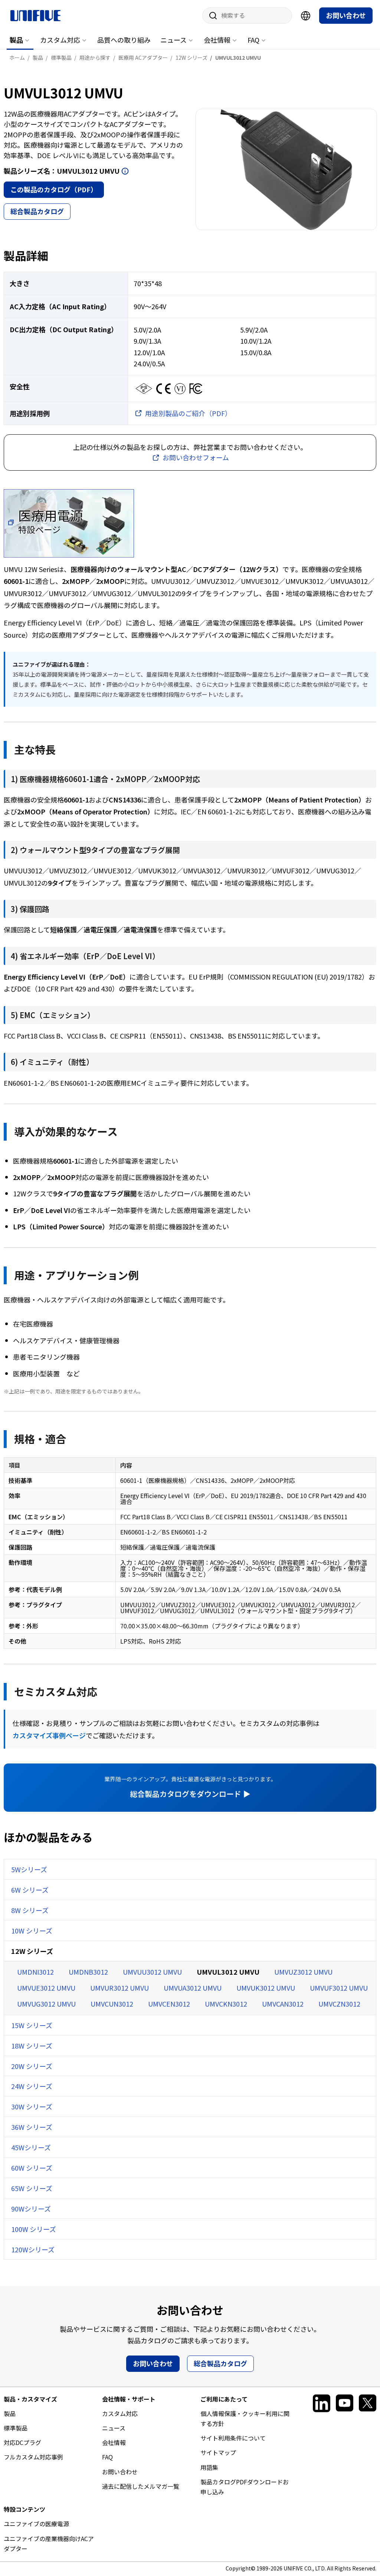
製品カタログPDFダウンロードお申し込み (245, 2487)
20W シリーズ (32, 2066)
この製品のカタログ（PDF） (54, 189)
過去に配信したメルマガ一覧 (141, 2486)
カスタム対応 (60, 40)
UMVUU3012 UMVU (152, 1972)
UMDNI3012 (35, 1972)
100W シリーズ (34, 2229)
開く (125, 171)
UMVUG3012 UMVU (46, 2004)
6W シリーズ (30, 1890)
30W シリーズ (32, 2106)
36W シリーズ (32, 2127)
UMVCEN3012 (169, 2004)
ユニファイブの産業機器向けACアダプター (49, 2544)
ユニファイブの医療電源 (36, 2524)
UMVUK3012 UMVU (266, 1988)
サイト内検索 (210, 16)
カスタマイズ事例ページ (49, 1735)
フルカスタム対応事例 (33, 2457)
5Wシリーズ (29, 1869)
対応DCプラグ (22, 2442)
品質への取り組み (124, 40)
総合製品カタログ (37, 211)
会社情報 (217, 40)
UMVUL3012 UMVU (228, 1972)
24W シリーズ (32, 2086)
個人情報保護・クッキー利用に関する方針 (245, 2418)
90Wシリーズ (31, 2209)
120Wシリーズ (33, 2249)
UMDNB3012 (88, 1972)
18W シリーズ (32, 2046)
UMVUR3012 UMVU (119, 1988)
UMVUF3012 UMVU (339, 1988)
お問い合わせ (346, 15)
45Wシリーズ (31, 2147)
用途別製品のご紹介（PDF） (188, 413)
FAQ (253, 40)
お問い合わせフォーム (196, 457)
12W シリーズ (32, 1951)
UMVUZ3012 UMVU (303, 1972)
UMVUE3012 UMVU (46, 1988)
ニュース (173, 40)
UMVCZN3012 (339, 2004)
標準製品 (16, 2428)
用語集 (209, 2467)
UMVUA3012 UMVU (193, 1988)
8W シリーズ (30, 1910)
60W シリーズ (32, 2168)
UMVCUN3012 (112, 2004)
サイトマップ (218, 2452)
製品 (16, 40)
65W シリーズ (32, 2188)
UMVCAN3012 (283, 2004)
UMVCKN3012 (226, 2004)
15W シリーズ (32, 2025)
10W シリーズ (32, 1931)
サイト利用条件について (233, 2438)
